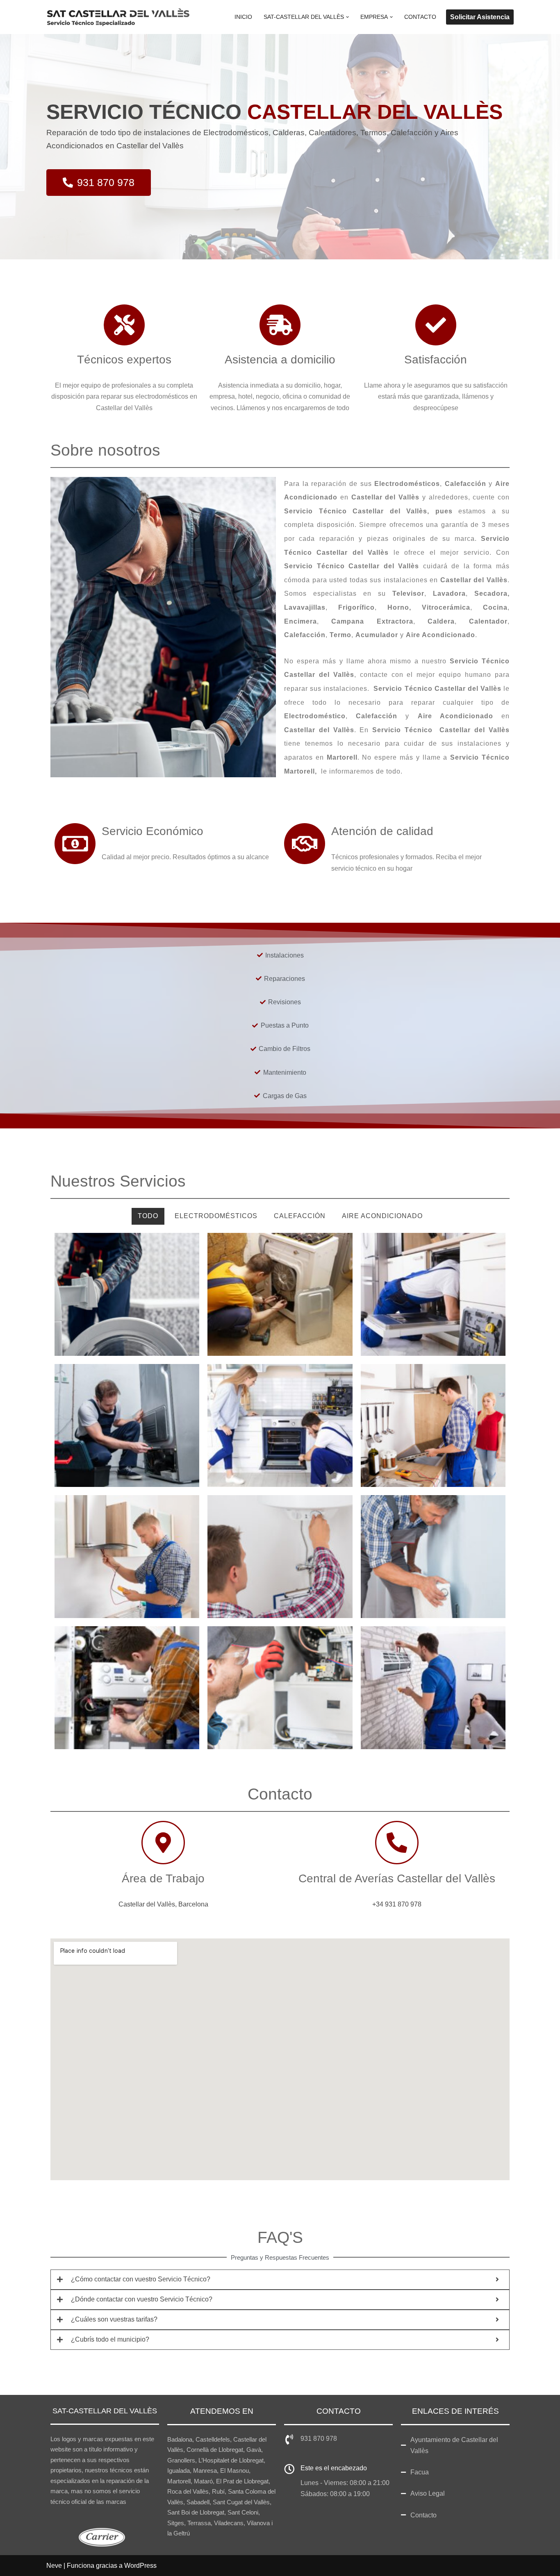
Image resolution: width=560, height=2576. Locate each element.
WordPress (140, 2566)
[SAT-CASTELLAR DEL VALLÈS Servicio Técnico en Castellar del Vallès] (118, 17)
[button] (347, 17)
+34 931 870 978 (397, 1904)
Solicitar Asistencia (480, 17)
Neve (54, 2566)
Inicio (243, 17)
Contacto (420, 17)
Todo (148, 1216)
